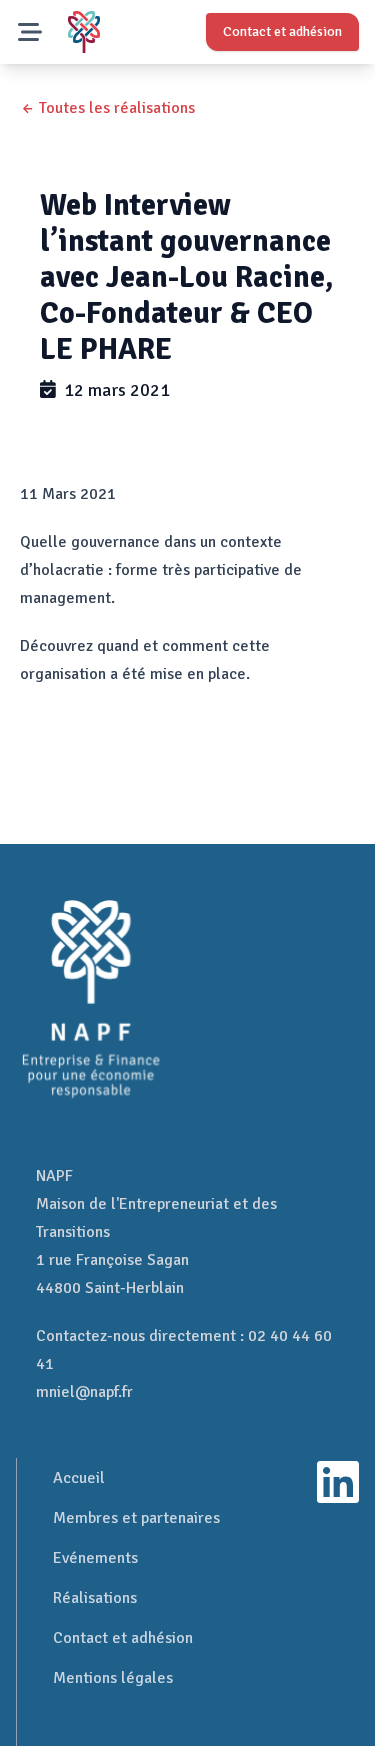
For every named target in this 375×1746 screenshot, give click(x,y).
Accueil (79, 1478)
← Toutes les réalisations (107, 108)
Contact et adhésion (123, 1638)
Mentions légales (113, 1678)
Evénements (95, 1558)
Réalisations (95, 1598)
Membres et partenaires (136, 1518)
